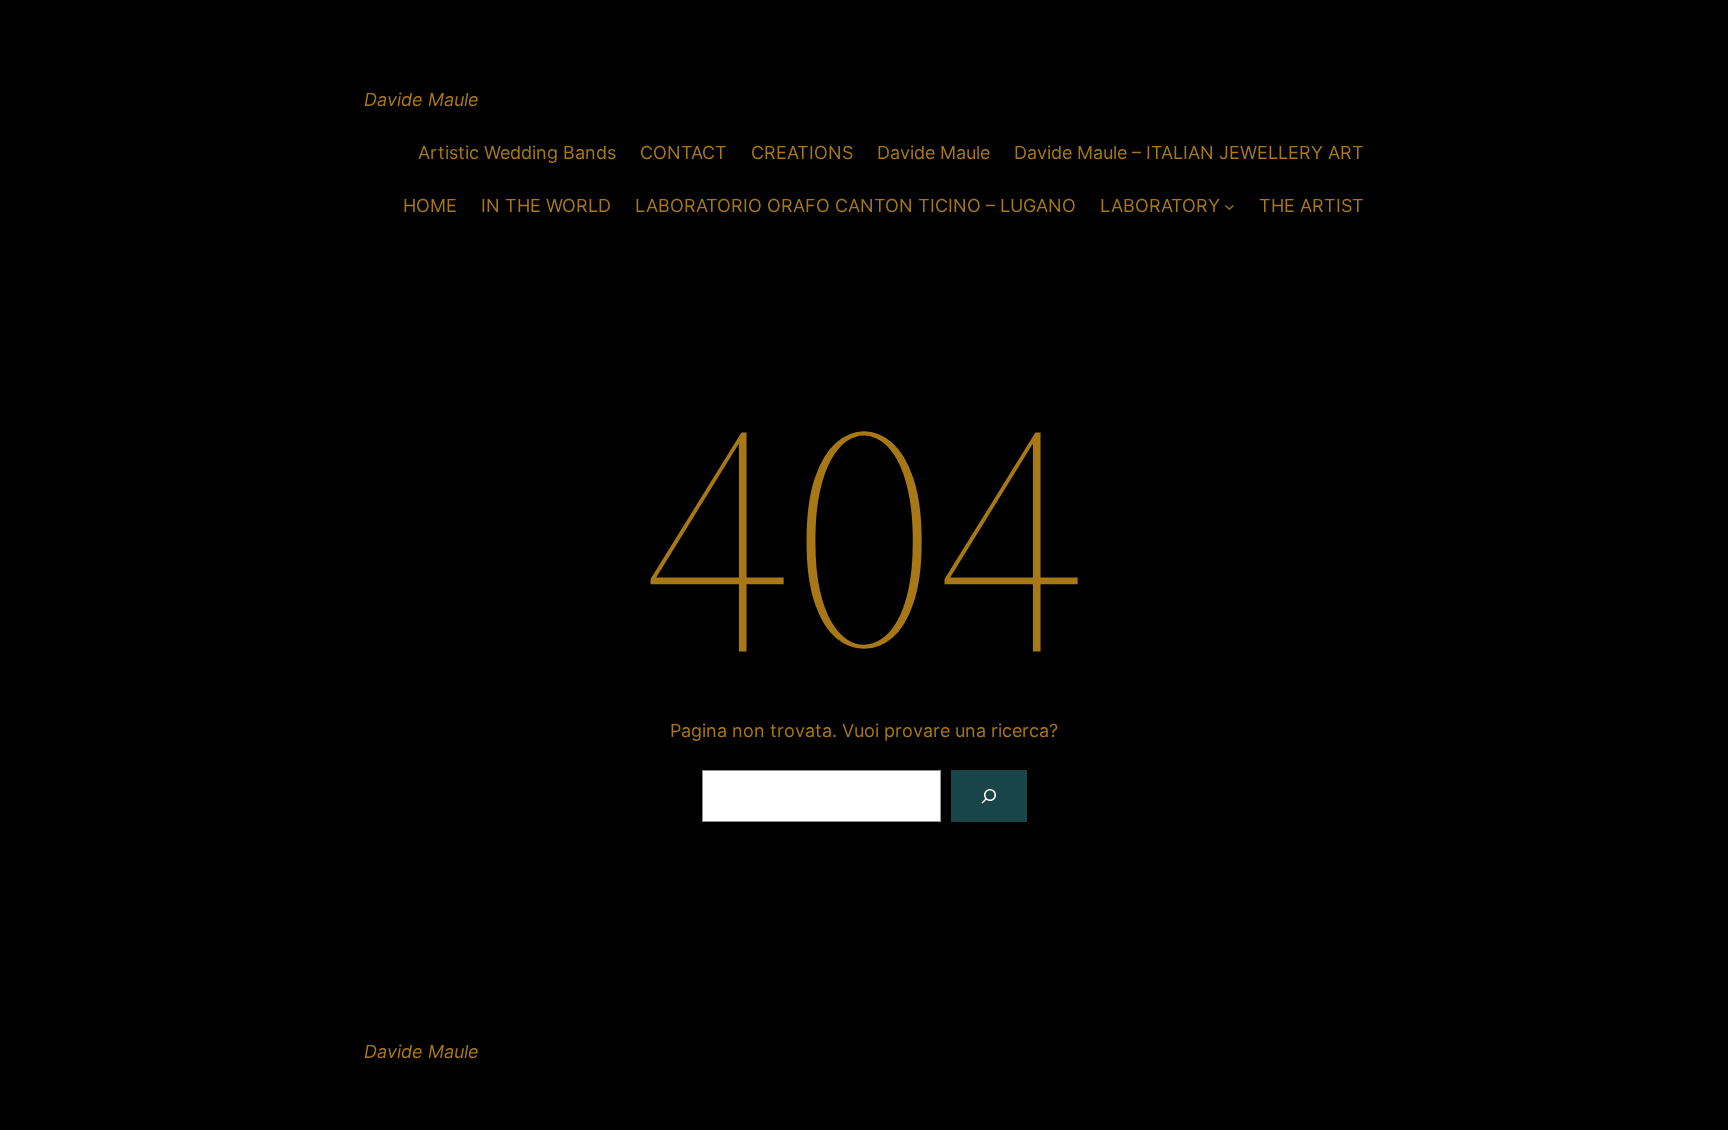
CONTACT (683, 152)
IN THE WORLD (546, 205)
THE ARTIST (1311, 205)
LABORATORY (1160, 205)
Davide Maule (421, 99)
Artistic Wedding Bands (517, 152)
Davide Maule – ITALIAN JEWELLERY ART (1189, 152)
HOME (430, 205)
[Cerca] (989, 796)
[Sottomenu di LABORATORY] (1229, 206)
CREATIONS (802, 152)
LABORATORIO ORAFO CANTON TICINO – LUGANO (855, 205)
